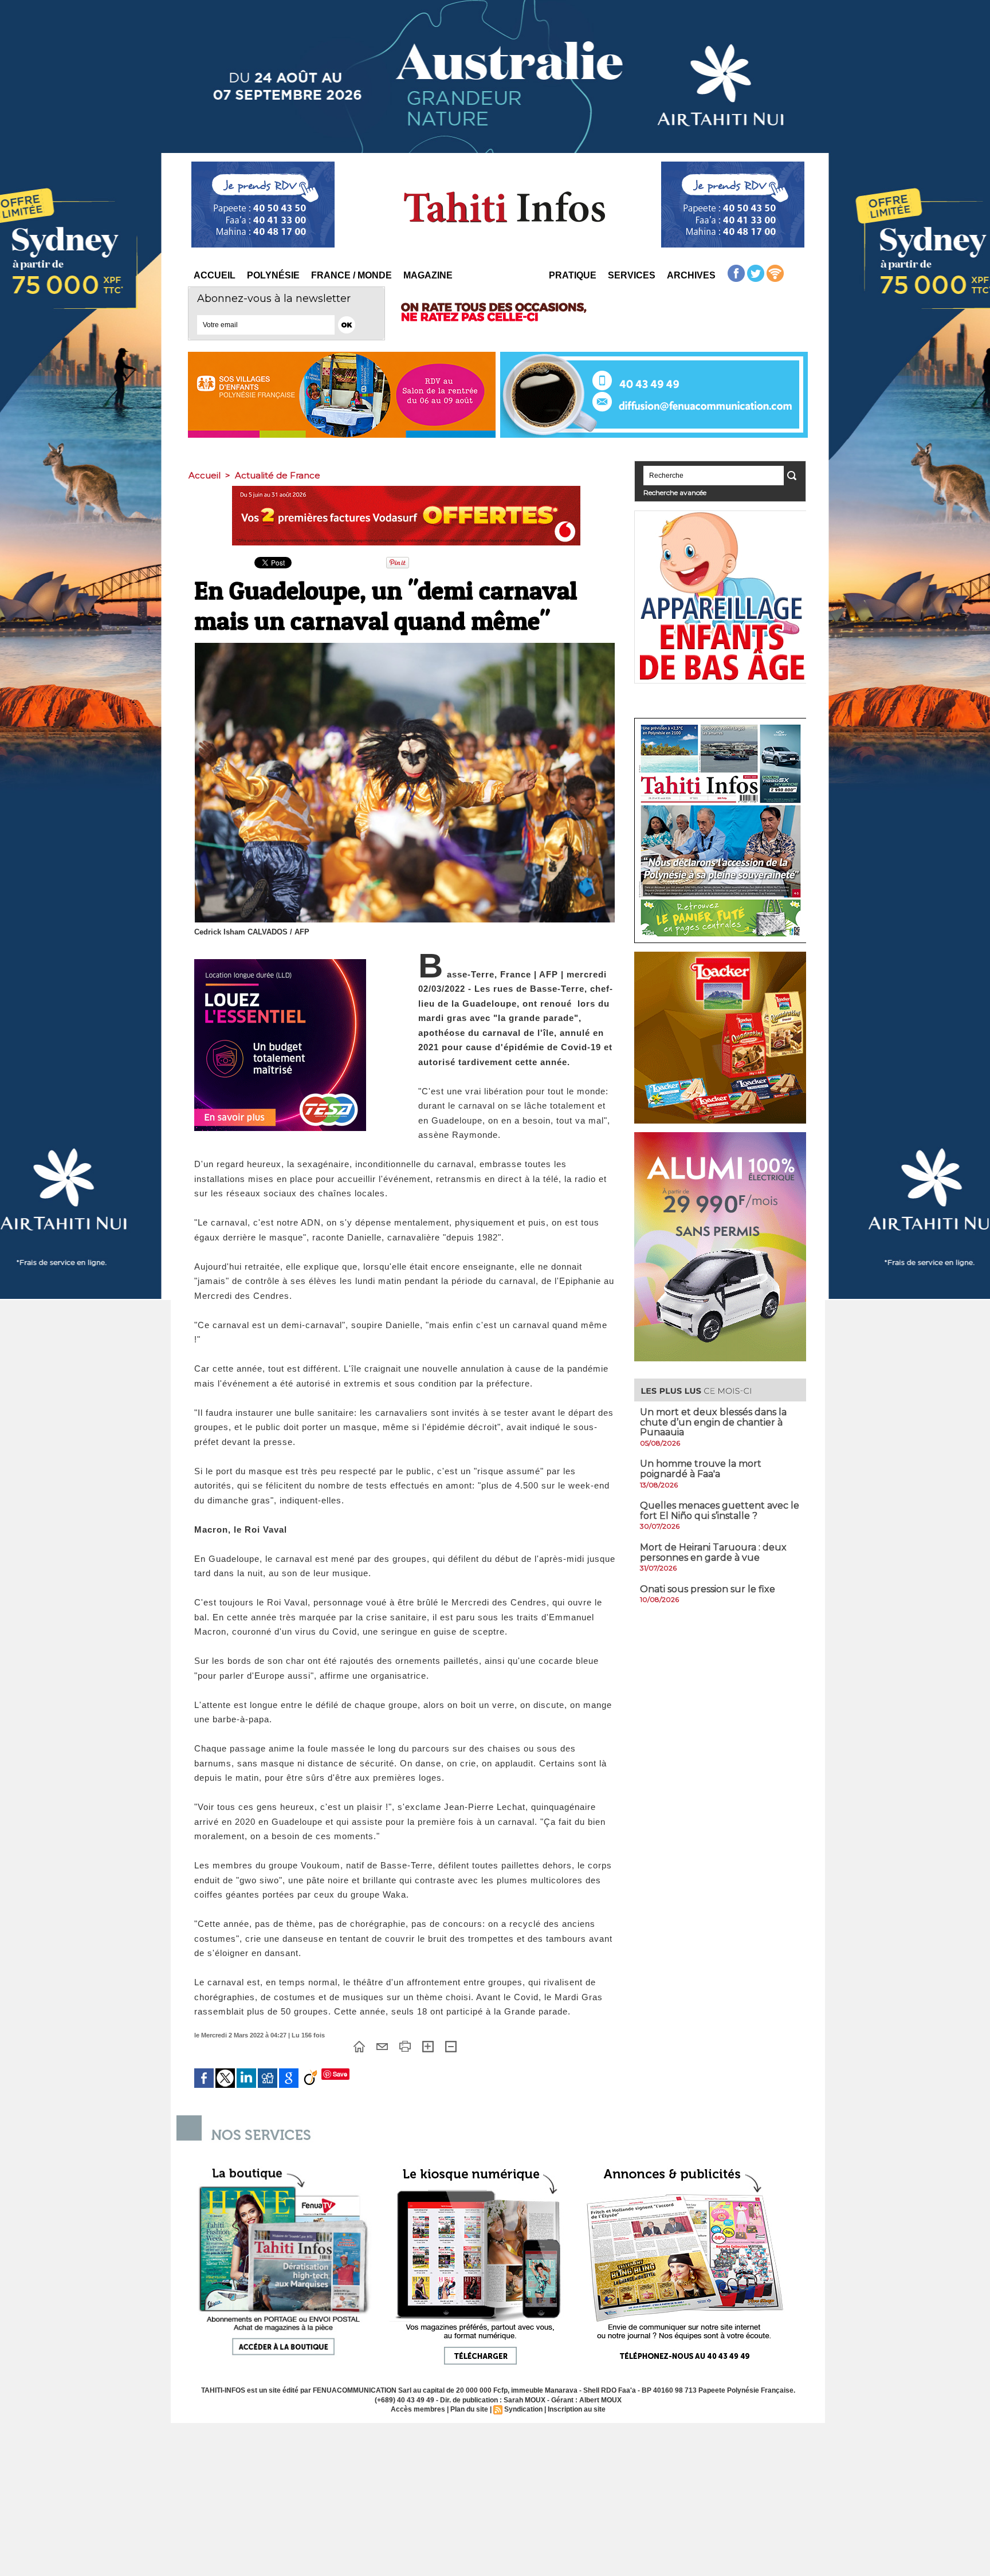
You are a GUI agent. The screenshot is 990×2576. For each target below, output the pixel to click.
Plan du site (469, 2409)
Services (632, 275)
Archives (691, 275)
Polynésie (273, 275)
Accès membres (418, 2409)
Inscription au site (577, 2409)
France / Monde (351, 275)
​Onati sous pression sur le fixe (708, 1589)
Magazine (428, 275)
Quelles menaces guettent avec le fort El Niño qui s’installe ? (720, 1511)
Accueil (215, 275)
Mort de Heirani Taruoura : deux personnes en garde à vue (713, 1552)
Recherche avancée (675, 492)
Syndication (523, 2409)
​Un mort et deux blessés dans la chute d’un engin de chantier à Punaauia (713, 1422)
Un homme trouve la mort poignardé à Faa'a (701, 1469)
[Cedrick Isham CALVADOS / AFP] (405, 646)
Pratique (573, 275)
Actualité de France (278, 475)
